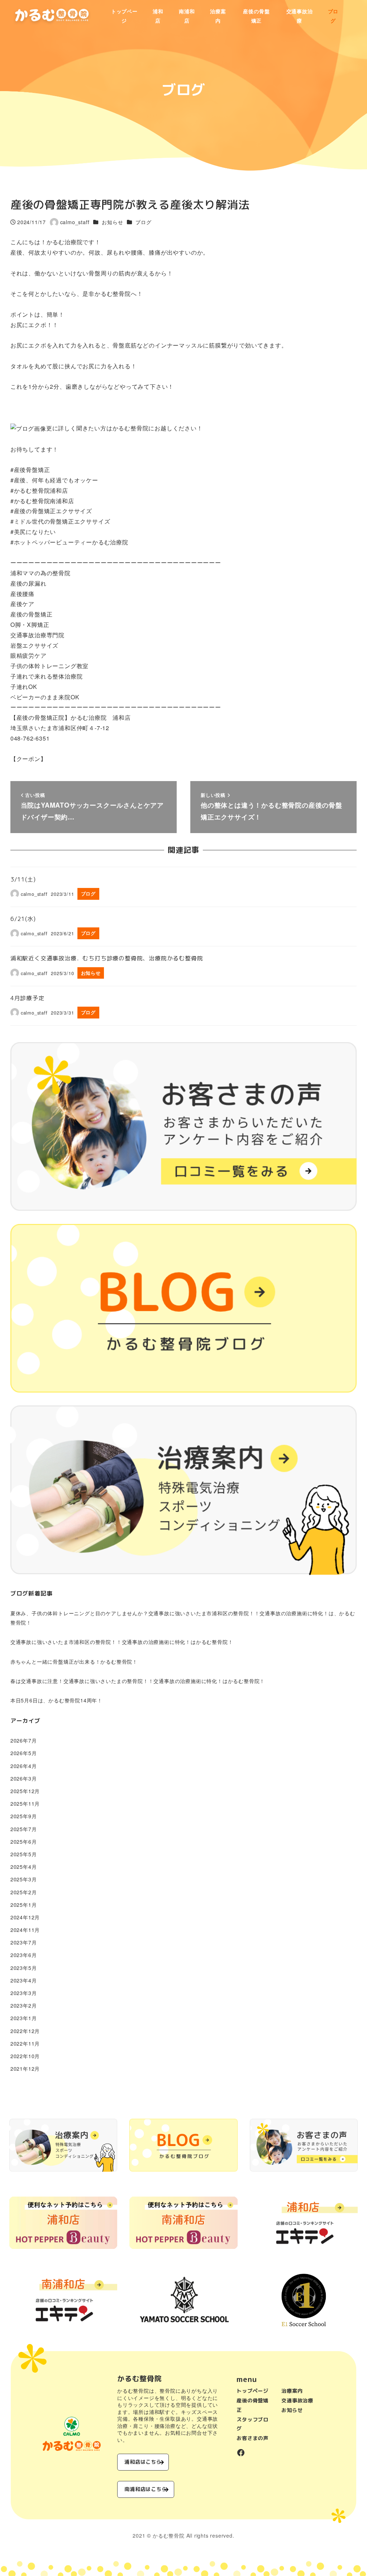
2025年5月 (24, 1854)
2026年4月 (24, 1766)
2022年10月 (25, 2056)
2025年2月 (24, 1892)
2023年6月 (24, 1955)
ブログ (143, 222)
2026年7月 (24, 1740)
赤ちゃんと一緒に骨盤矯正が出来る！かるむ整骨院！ (74, 1662)
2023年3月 (24, 1993)
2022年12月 (25, 2031)
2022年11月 (25, 2043)
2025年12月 (25, 1791)
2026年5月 (24, 1753)
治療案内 (292, 2391)
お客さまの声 (252, 2438)
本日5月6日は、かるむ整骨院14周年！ (56, 1700)
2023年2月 (24, 2005)
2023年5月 (24, 1968)
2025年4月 (24, 1867)
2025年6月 (24, 1842)
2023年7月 (24, 1942)
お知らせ (112, 222)
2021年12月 (25, 2069)
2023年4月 (24, 1980)
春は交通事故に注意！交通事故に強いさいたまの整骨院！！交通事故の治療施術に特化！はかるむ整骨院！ (138, 1681)
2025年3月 (24, 1879)
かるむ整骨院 (169, 2535)
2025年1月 (24, 1905)
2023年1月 (24, 2018)
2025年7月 (24, 1829)
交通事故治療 (297, 2401)
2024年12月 (25, 1917)
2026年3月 (24, 1778)
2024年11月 (25, 1930)
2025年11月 (25, 1804)
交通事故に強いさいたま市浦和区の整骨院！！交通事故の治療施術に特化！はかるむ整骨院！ (122, 1642)
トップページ (252, 2391)
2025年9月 (24, 1816)
